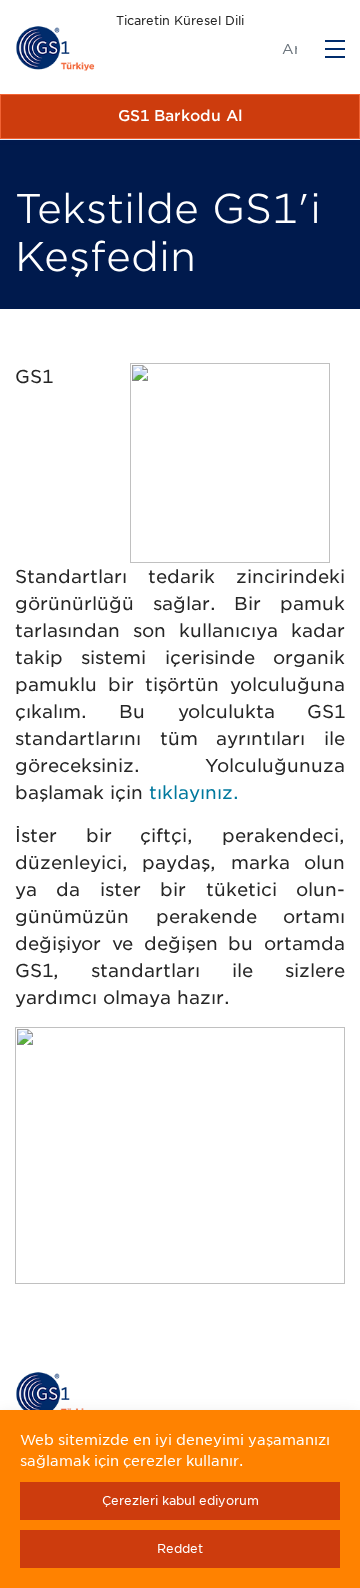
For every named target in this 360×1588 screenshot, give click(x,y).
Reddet (180, 1548)
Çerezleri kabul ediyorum (180, 1500)
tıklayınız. (194, 792)
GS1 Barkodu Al (180, 116)
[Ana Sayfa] (56, 49)
